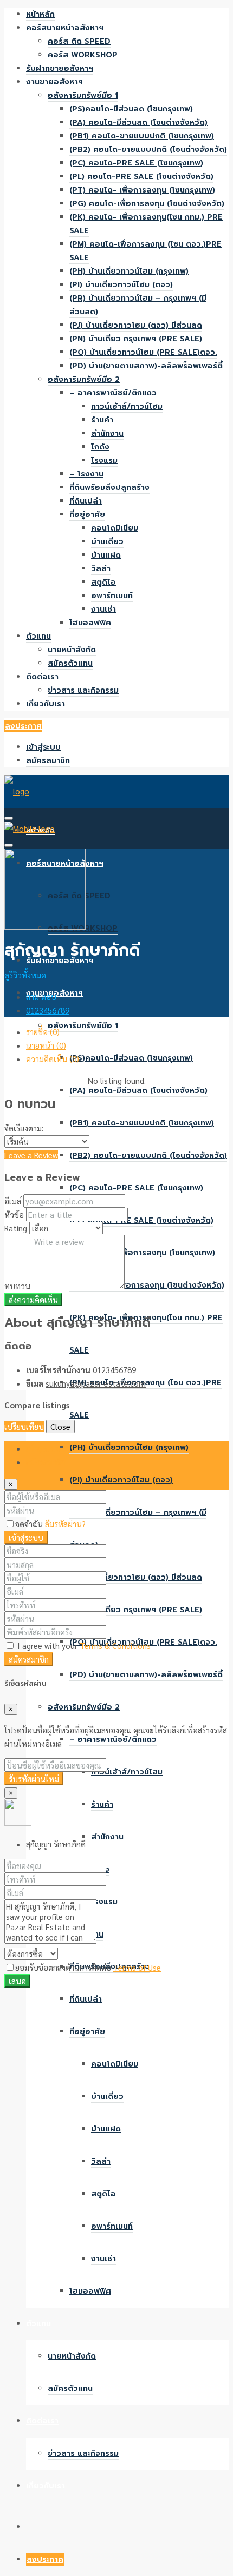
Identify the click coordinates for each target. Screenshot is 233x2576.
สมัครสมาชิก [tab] (46, 1462)
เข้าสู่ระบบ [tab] (43, 1448)
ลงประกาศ (23, 726)
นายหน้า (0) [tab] (46, 1045)
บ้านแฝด (106, 555)
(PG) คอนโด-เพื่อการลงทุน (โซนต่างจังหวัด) (147, 204)
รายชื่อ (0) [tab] (43, 1032)
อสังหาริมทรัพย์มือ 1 (83, 95)
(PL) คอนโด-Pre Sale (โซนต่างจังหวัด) (141, 177)
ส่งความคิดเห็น (33, 1299)
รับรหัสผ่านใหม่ (34, 1779)
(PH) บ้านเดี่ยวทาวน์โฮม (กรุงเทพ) (129, 271)
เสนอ (17, 1981)
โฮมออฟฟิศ (90, 623)
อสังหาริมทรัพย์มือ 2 (84, 379)
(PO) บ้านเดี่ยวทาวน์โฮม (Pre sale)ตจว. (143, 352)
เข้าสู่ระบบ (43, 747)
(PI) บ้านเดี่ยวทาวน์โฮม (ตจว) (121, 285)
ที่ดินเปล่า (86, 501)
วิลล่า (101, 569)
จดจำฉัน (30, 1524)
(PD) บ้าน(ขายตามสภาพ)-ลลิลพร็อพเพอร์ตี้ (146, 366)
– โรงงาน (86, 474)
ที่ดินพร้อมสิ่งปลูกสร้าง (109, 488)
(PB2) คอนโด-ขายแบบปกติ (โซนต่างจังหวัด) (148, 150)
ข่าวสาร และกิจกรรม (83, 690)
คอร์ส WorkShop (83, 55)
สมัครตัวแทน (70, 663)
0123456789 (48, 1010)
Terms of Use (137, 1967)
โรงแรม (104, 461)
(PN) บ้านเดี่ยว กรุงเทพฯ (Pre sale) (136, 339)
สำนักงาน (107, 433)
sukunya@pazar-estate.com (96, 1383)
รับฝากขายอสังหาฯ (60, 68)
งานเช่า (103, 609)
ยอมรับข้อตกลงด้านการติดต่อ (88, 1967)
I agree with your (83, 1645)
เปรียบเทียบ (24, 1426)
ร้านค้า (102, 420)
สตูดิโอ (103, 582)
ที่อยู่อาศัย (87, 515)
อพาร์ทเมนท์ (112, 596)
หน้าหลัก (40, 14)
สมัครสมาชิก (48, 761)
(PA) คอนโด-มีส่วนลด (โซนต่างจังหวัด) (138, 122)
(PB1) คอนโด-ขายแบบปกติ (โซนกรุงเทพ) (142, 136)
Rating (16, 1228)
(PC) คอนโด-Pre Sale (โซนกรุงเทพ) (136, 163)
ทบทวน (17, 1286)
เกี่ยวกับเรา (46, 704)
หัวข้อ (14, 1214)
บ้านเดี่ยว (107, 542)
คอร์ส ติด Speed (79, 41)
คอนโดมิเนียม (115, 528)
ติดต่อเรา (42, 677)
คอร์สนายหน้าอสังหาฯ (65, 28)
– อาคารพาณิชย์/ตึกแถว (113, 393)
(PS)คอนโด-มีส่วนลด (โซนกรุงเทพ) (131, 109)
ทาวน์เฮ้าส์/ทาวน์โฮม (127, 406)
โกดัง (100, 447)
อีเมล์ (13, 1201)
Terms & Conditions (115, 1645)
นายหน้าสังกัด (72, 650)
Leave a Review (31, 1155)
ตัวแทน (38, 636)
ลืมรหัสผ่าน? (65, 1524)
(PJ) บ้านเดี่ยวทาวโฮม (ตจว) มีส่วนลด (136, 325)
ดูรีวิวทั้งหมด (25, 975)
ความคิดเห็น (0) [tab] (53, 1059)
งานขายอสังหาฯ (54, 82)
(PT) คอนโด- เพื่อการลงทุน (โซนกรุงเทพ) (142, 190)
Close (60, 1426)
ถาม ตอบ (41, 996)
